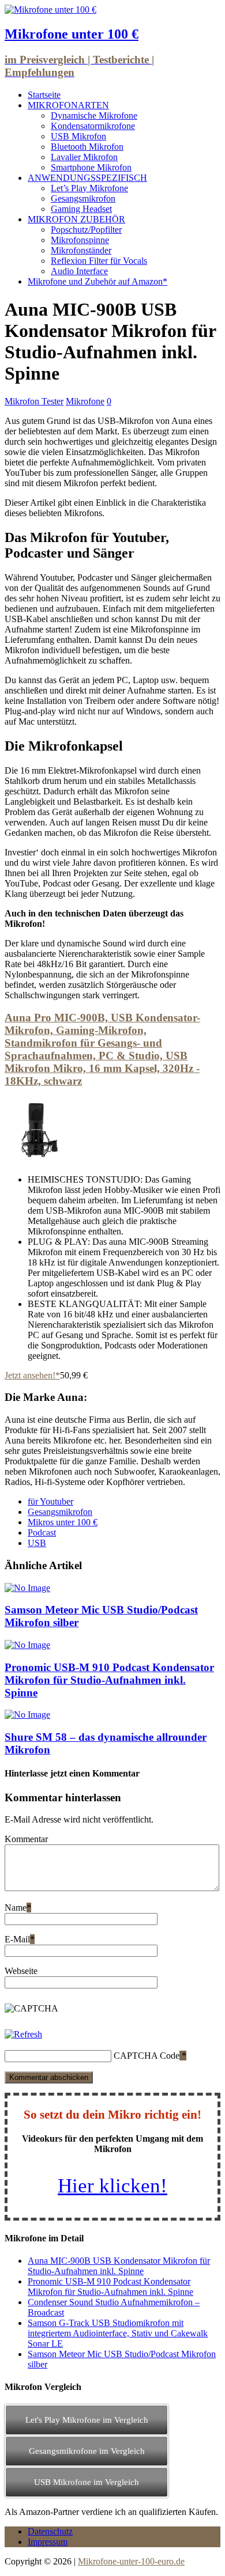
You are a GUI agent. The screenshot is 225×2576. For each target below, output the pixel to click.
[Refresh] (23, 2034)
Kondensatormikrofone (93, 126)
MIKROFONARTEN (68, 105)
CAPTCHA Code (147, 2056)
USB (37, 1543)
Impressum (48, 2542)
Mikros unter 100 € (63, 1522)
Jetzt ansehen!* (32, 1375)
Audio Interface (79, 271)
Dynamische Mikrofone (94, 115)
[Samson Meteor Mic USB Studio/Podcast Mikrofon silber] (27, 1588)
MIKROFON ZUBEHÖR (76, 219)
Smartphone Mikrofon (91, 167)
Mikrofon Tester (34, 401)
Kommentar (26, 1839)
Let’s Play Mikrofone (89, 188)
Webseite (21, 1971)
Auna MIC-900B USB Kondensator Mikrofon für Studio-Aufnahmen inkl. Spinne (119, 2266)
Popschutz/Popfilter (86, 230)
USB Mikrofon (78, 136)
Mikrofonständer (81, 250)
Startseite (44, 95)
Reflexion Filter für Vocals (99, 261)
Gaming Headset (81, 209)
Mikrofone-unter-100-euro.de (131, 2561)
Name (16, 1908)
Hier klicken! (112, 2186)
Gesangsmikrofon (83, 198)
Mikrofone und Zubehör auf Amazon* (97, 281)
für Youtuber (50, 1501)
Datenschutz (50, 2531)
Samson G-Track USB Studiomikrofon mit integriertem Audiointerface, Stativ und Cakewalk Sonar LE (118, 2333)
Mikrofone (85, 401)
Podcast (42, 1533)
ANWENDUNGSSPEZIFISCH (87, 178)
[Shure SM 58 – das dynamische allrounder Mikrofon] (27, 1715)
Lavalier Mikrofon (84, 157)
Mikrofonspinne (80, 240)
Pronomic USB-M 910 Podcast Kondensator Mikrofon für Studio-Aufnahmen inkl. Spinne (109, 1680)
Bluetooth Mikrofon (87, 147)
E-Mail (17, 1939)
